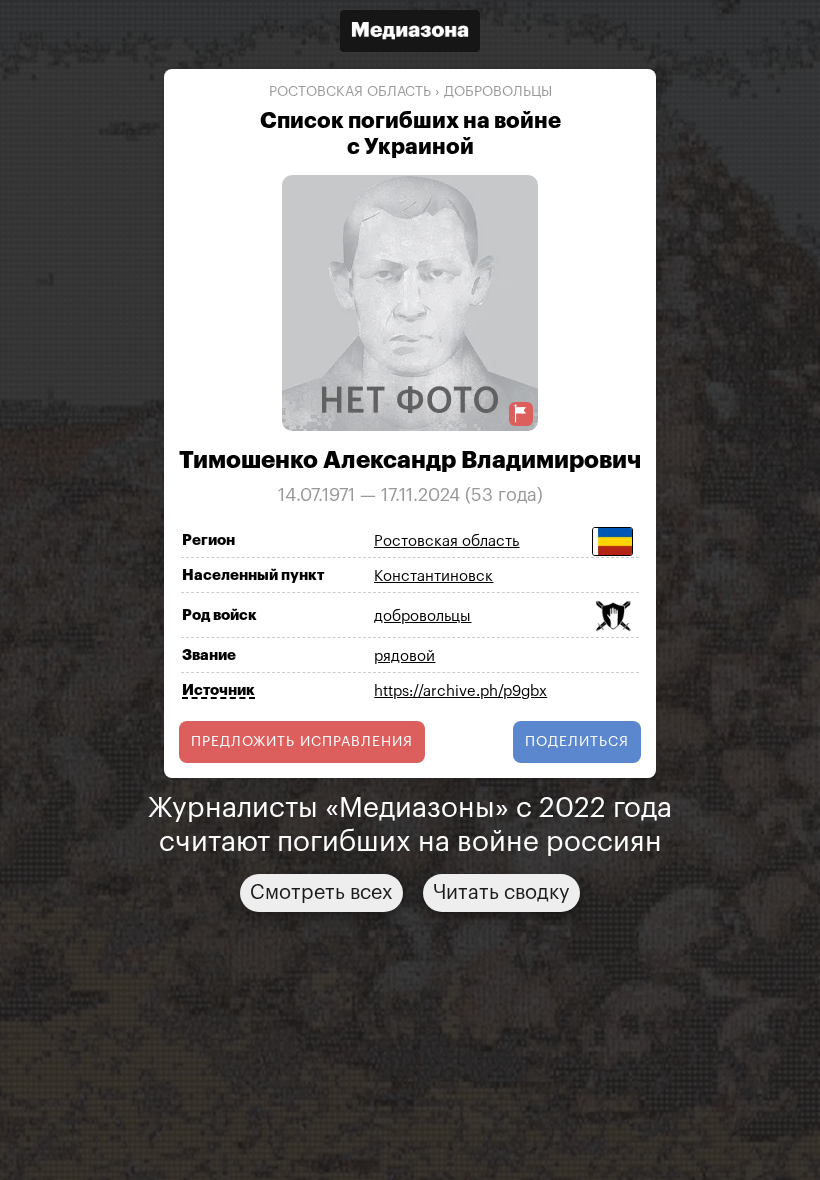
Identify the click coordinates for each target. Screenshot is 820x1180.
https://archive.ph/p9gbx (460, 691)
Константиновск (433, 576)
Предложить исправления (302, 742)
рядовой (404, 656)
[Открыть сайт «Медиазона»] (410, 33)
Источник (218, 690)
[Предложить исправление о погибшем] (521, 413)
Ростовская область (350, 92)
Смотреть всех (321, 893)
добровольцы (498, 92)
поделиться (577, 742)
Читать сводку (501, 893)
